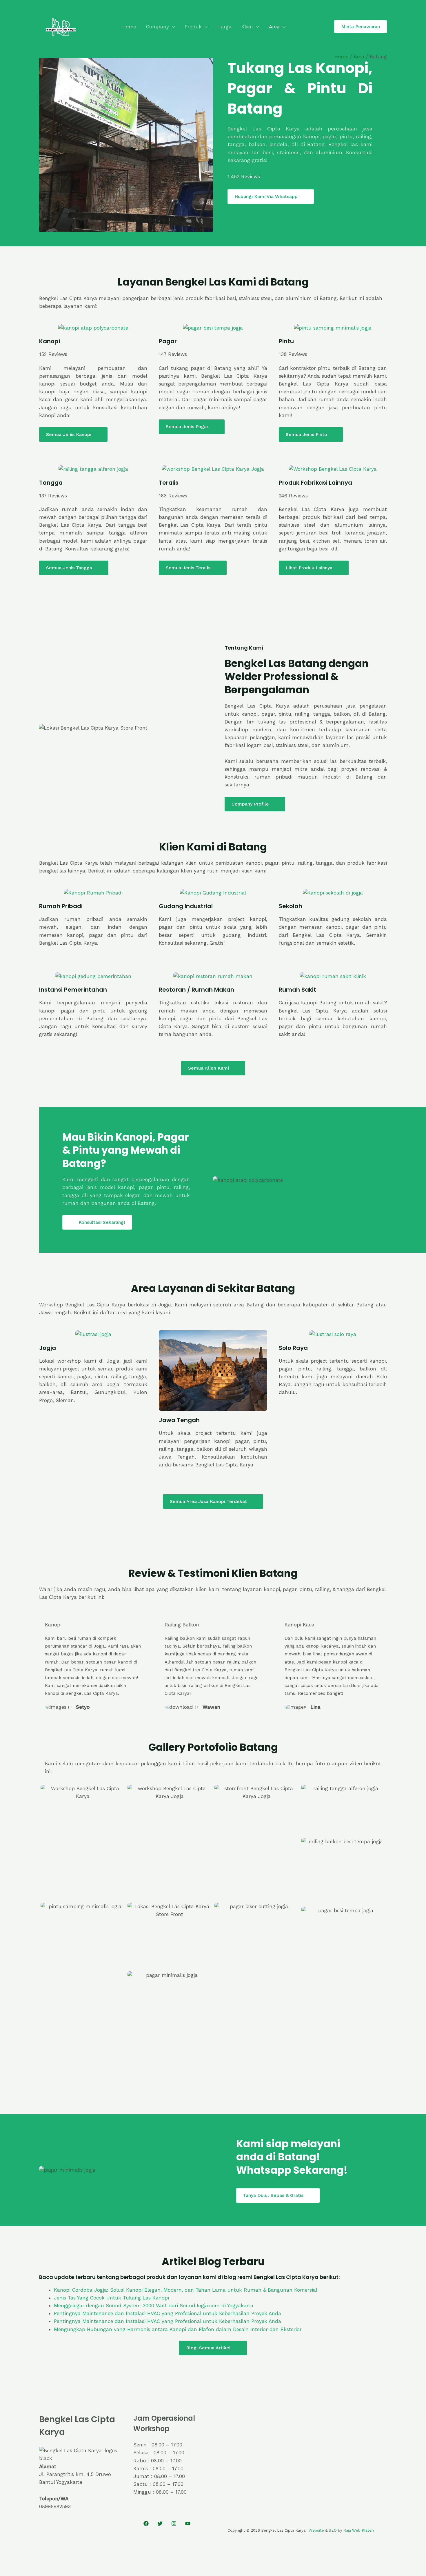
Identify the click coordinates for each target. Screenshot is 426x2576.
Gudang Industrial (186, 906)
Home (129, 27)
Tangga (51, 483)
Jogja (48, 1348)
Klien (247, 27)
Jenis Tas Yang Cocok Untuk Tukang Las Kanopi (111, 2298)
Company (158, 27)
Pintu (286, 341)
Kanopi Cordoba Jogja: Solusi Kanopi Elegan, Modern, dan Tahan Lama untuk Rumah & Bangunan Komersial (186, 2290)
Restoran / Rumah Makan (196, 990)
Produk (193, 27)
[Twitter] (160, 2524)
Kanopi (50, 341)
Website (316, 2530)
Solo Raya (293, 1348)
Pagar (168, 341)
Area (274, 27)
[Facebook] (146, 2524)
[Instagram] (174, 2524)
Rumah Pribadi (61, 906)
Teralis (169, 483)
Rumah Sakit (297, 990)
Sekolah (291, 906)
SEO (333, 2530)
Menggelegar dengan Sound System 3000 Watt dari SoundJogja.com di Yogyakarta (154, 2306)
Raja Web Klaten (359, 2530)
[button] (172, 27)
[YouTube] (188, 2524)
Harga (224, 27)
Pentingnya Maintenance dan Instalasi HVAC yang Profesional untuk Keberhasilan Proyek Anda (168, 2313)
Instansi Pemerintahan (73, 990)
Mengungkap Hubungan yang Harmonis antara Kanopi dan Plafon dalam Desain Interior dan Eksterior (178, 2329)
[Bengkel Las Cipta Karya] (61, 26)
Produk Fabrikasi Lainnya (315, 483)
